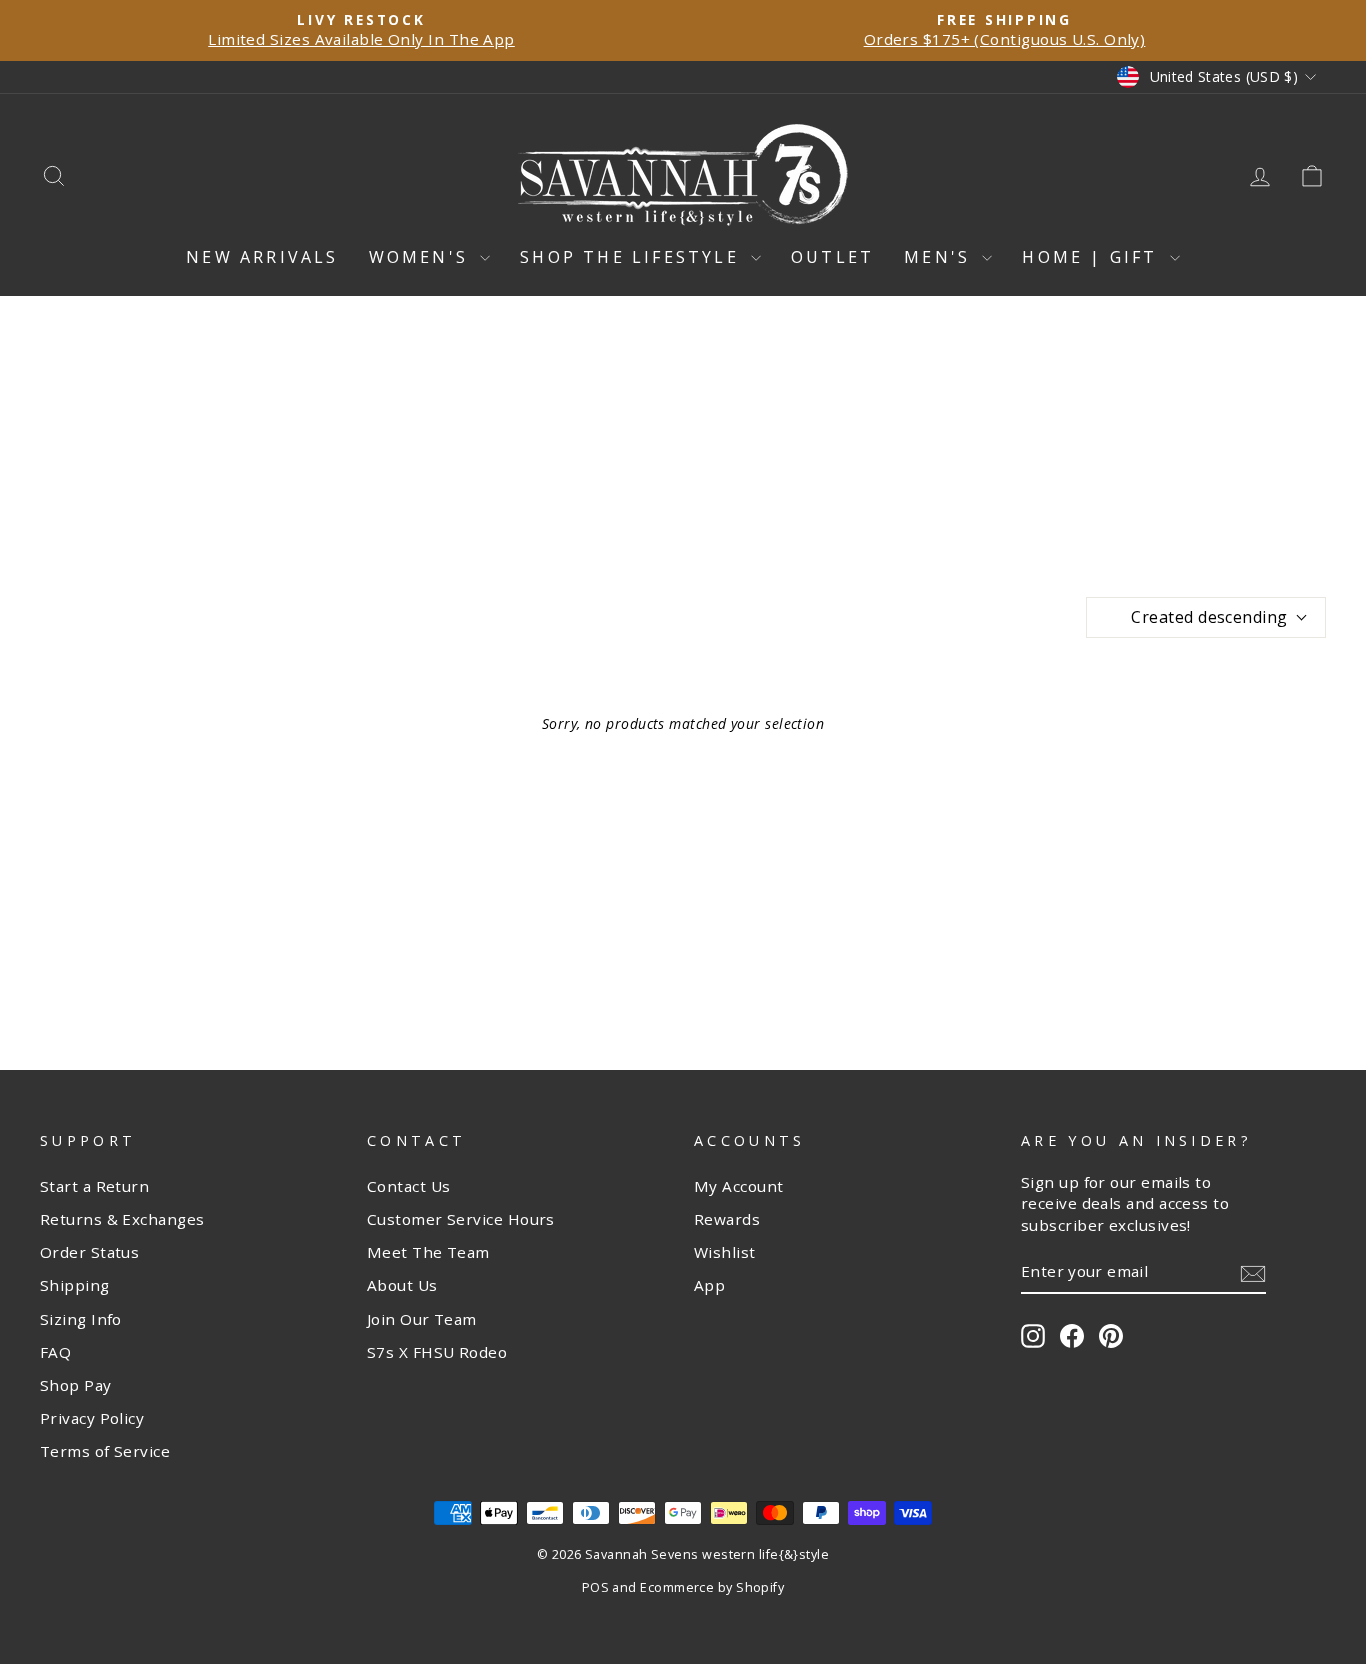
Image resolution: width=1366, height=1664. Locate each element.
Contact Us (409, 1186)
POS (595, 1587)
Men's (940, 257)
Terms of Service (105, 1451)
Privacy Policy (92, 1418)
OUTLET (832, 257)
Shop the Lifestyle (633, 257)
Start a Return (94, 1186)
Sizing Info (81, 1319)
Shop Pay (76, 1385)
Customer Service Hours (461, 1219)
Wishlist (725, 1252)
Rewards (727, 1219)
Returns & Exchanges (122, 1219)
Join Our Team (422, 1319)
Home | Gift (1093, 257)
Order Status (89, 1252)
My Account (739, 1186)
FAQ (55, 1352)
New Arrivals (262, 257)
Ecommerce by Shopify (712, 1587)
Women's (422, 257)
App (709, 1285)
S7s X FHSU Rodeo (437, 1352)
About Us (402, 1285)
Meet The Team (428, 1252)
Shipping (75, 1285)
